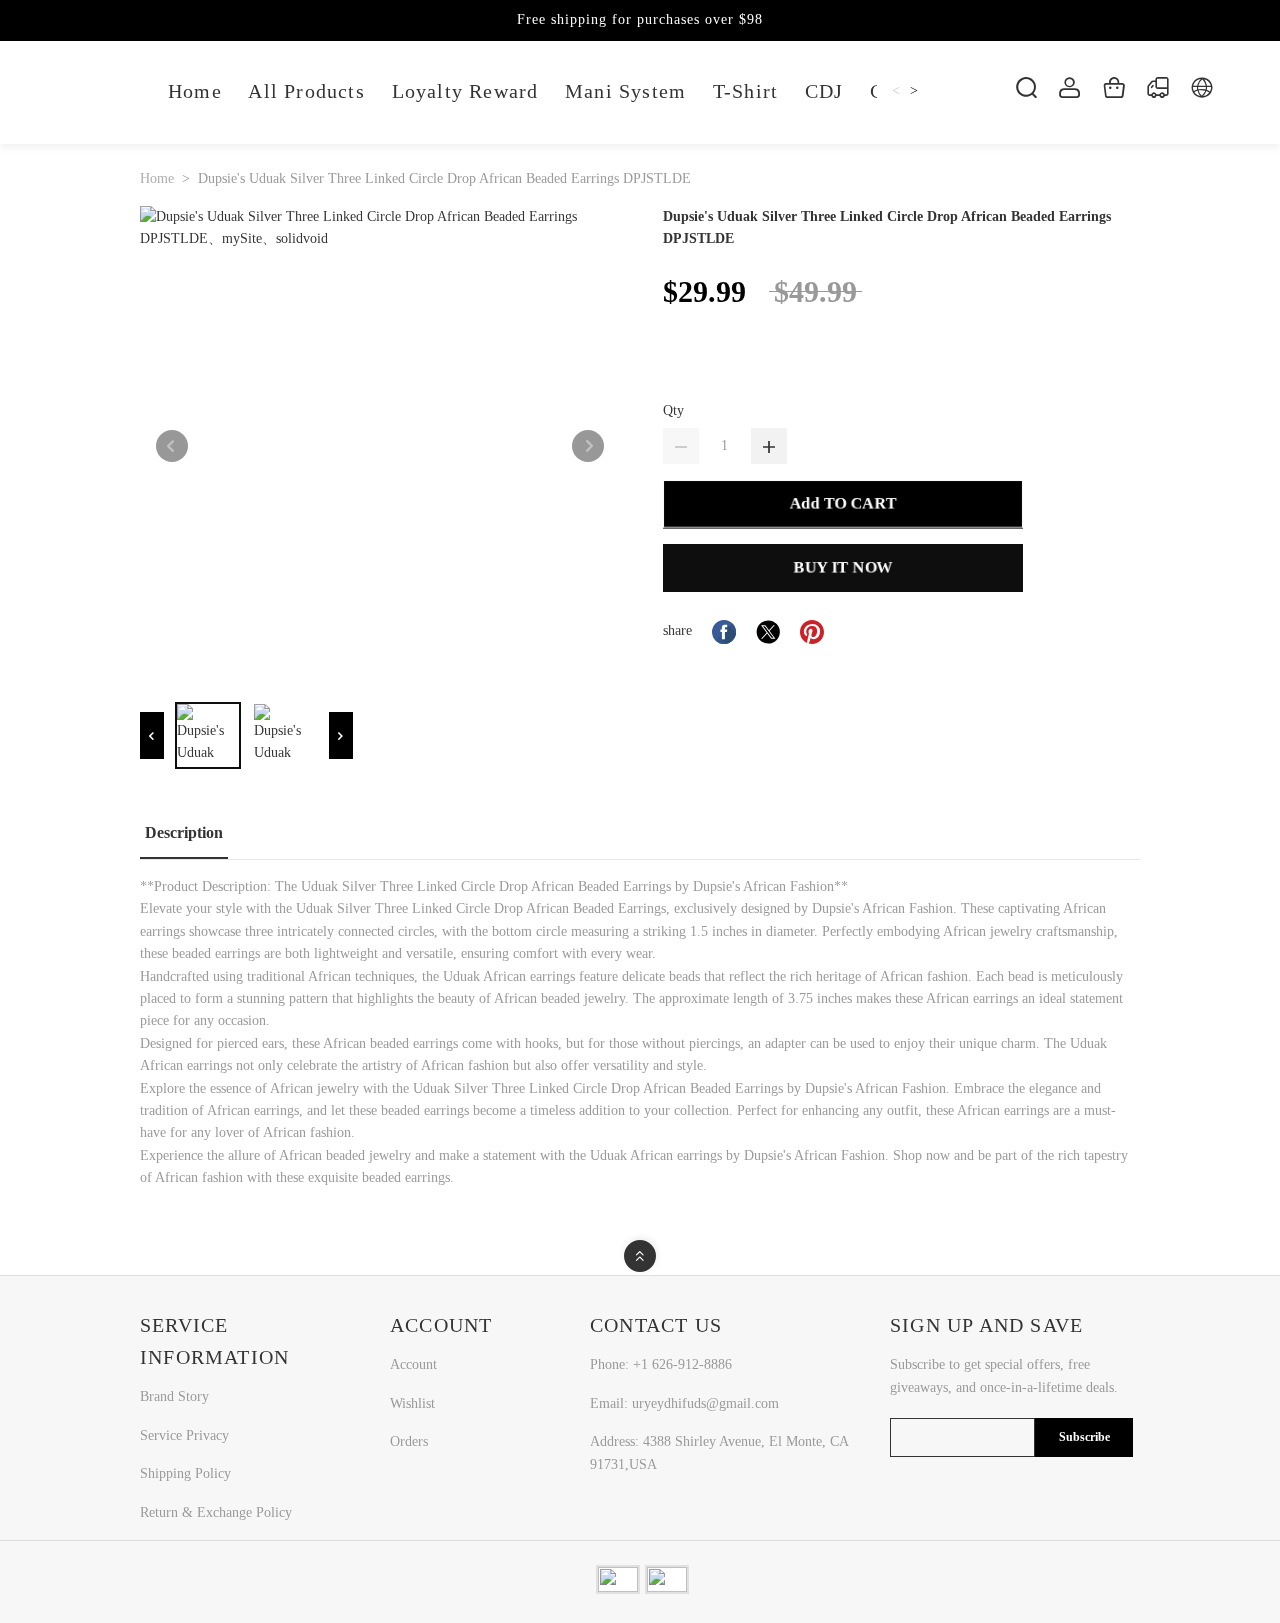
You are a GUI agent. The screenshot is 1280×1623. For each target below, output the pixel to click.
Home (157, 178)
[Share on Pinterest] (812, 632)
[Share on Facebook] (724, 632)
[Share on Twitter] (768, 632)
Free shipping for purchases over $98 (640, 19)
